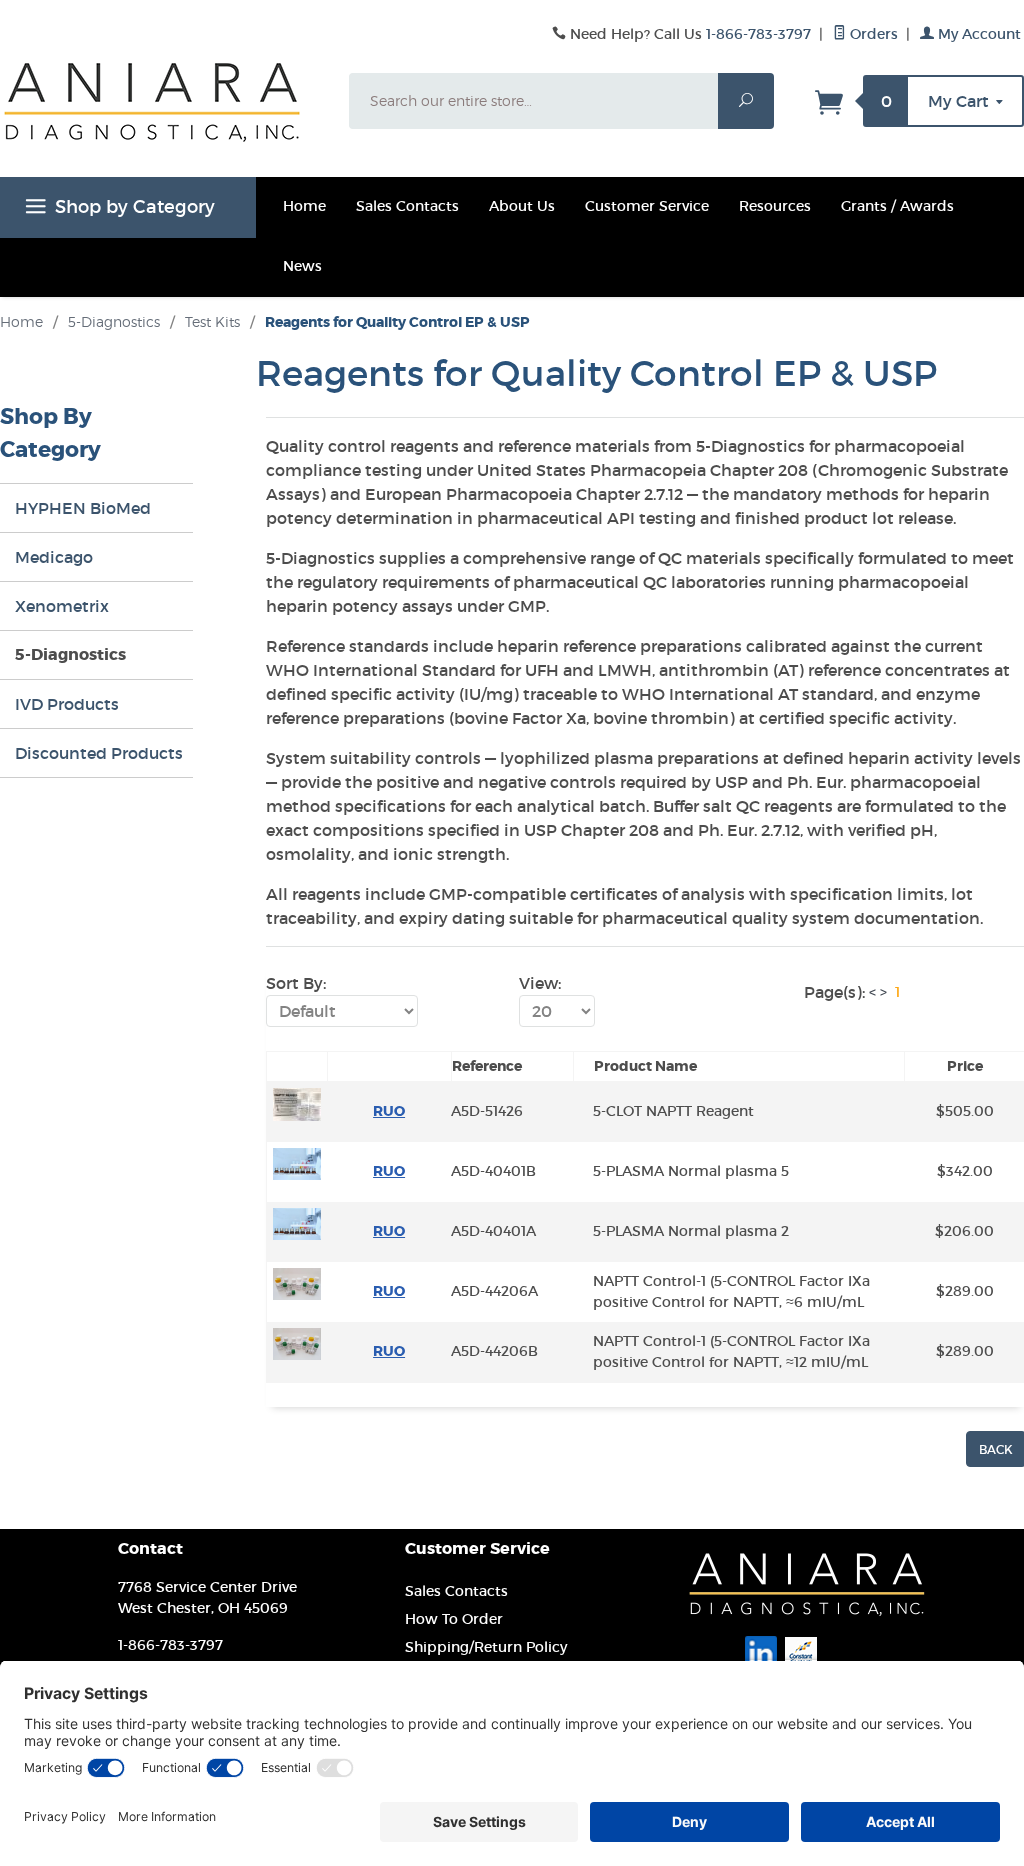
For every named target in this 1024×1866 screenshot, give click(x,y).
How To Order (454, 1619)
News (302, 266)
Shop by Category (135, 207)
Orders (872, 34)
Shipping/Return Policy (486, 1647)
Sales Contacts (407, 206)
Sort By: (296, 983)
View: (540, 983)
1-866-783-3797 (758, 34)
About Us (522, 206)
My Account (977, 34)
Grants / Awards (897, 206)
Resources (775, 206)
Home (304, 206)
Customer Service (647, 206)
